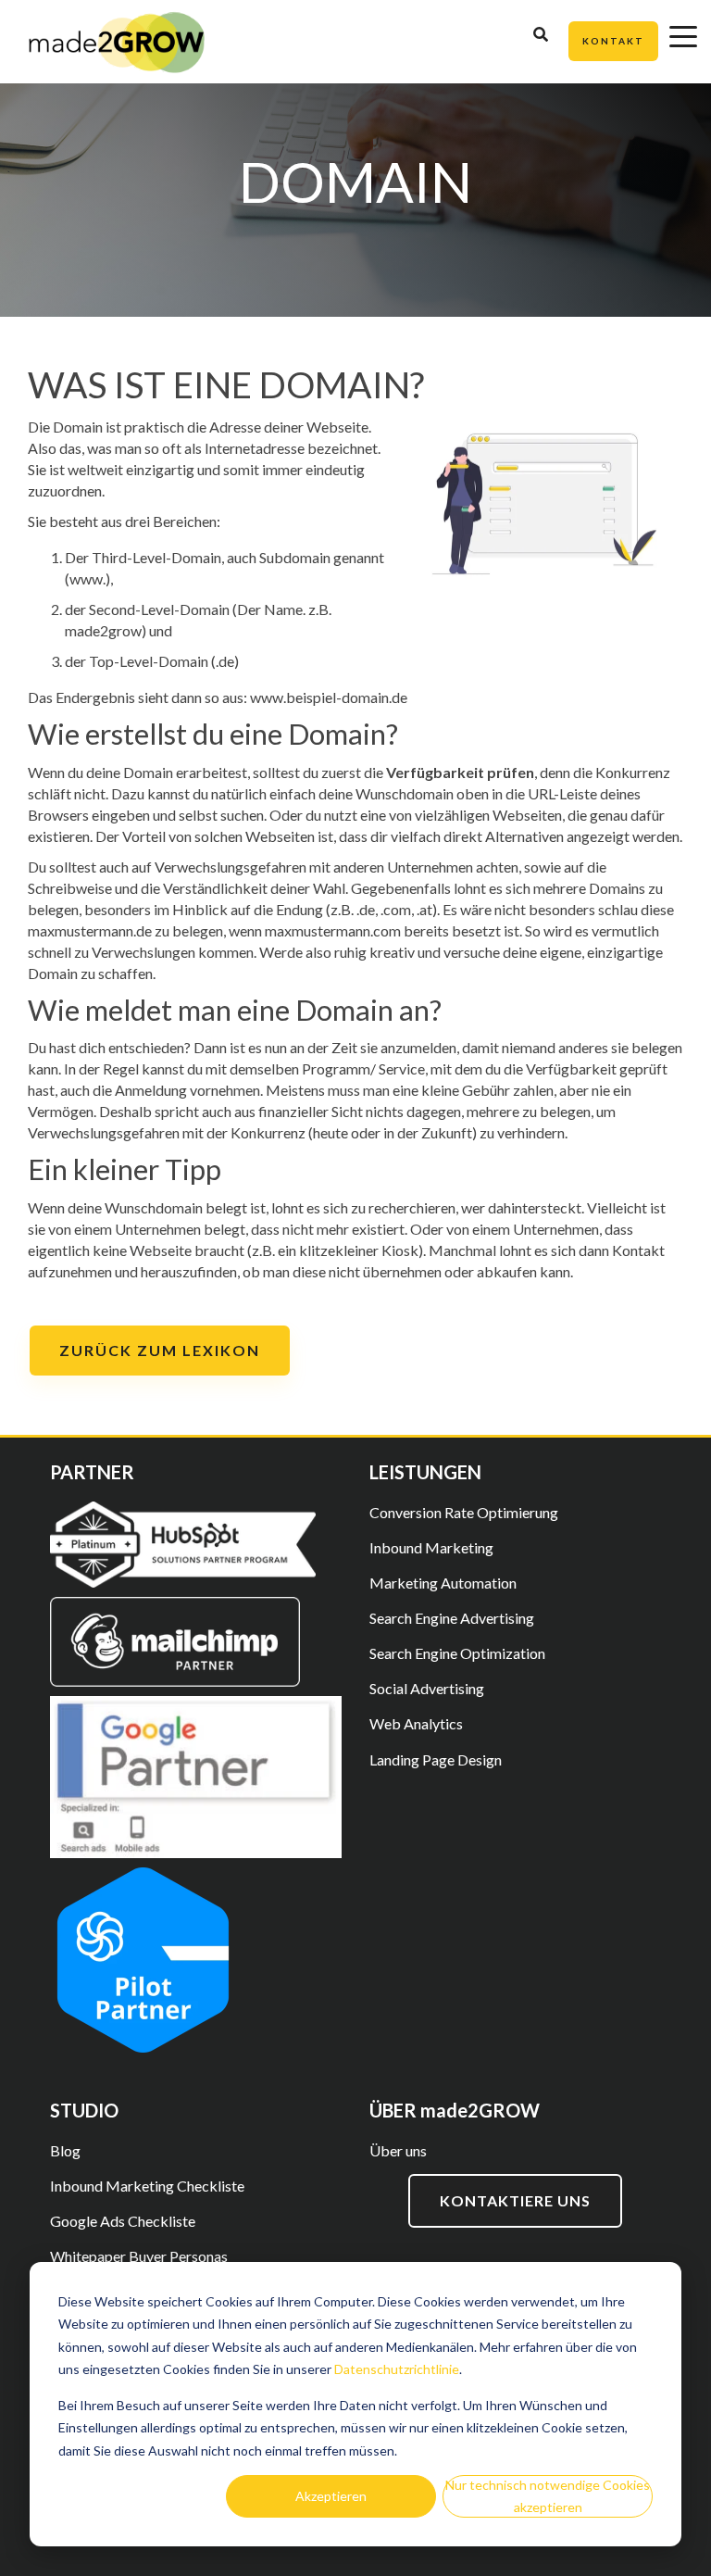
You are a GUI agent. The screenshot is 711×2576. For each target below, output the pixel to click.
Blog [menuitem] (65, 2150)
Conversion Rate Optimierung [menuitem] (464, 1512)
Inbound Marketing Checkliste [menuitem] (147, 2186)
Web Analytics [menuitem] (416, 1723)
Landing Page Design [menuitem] (436, 1759)
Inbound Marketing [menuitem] (431, 1547)
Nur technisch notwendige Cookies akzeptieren (548, 2496)
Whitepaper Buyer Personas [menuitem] (139, 2256)
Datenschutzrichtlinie (397, 2369)
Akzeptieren (331, 2496)
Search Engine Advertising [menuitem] (452, 1618)
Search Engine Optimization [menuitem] (457, 1653)
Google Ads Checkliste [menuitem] (123, 2221)
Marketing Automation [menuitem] (443, 1583)
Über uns (398, 2150)
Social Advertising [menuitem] (427, 1688)
